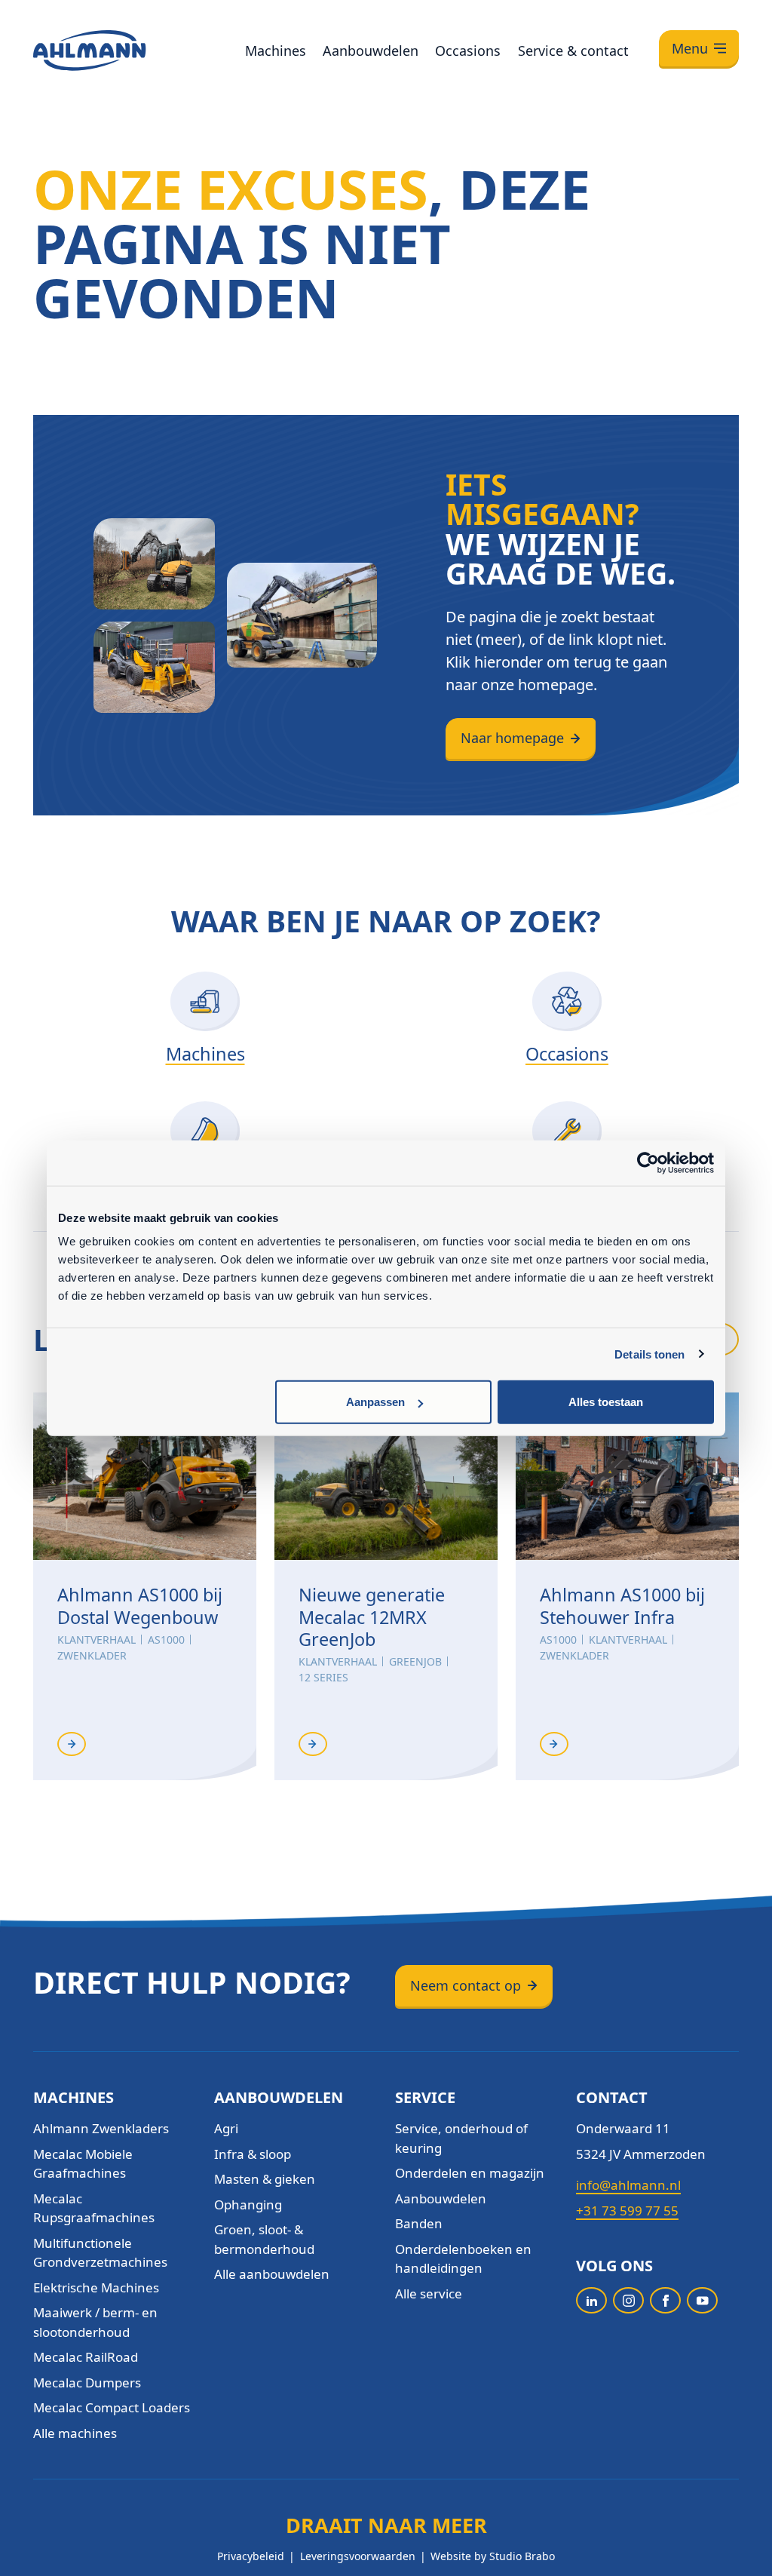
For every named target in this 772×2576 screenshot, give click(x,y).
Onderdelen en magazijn (470, 2173)
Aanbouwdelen (371, 51)
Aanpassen (375, 1402)
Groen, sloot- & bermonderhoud (264, 2239)
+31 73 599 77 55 (627, 2211)
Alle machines (75, 2433)
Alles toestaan (606, 1402)
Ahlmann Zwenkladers (101, 2128)
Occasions (468, 51)
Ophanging (248, 2204)
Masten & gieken (265, 2179)
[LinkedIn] (591, 2300)
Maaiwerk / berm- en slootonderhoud (95, 2322)
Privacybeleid (251, 2556)
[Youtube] (702, 2300)
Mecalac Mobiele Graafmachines (83, 2164)
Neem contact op (466, 1985)
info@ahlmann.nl (628, 2185)
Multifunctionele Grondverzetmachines (100, 2253)
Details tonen (649, 1354)
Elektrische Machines (96, 2287)
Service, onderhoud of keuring (461, 2138)
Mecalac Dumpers (87, 2383)
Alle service (429, 2294)
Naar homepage (512, 738)
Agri (226, 2128)
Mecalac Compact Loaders (112, 2407)
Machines (276, 51)
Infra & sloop (253, 2154)
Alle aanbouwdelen (272, 2274)
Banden (419, 2223)
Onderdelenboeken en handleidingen (463, 2259)
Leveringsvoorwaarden (358, 2556)
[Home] (90, 51)
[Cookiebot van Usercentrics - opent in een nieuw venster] (648, 1162)
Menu (690, 48)
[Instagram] (628, 2300)
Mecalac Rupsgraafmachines (94, 2208)
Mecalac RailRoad (86, 2357)
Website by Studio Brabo (493, 2556)
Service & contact (573, 51)
